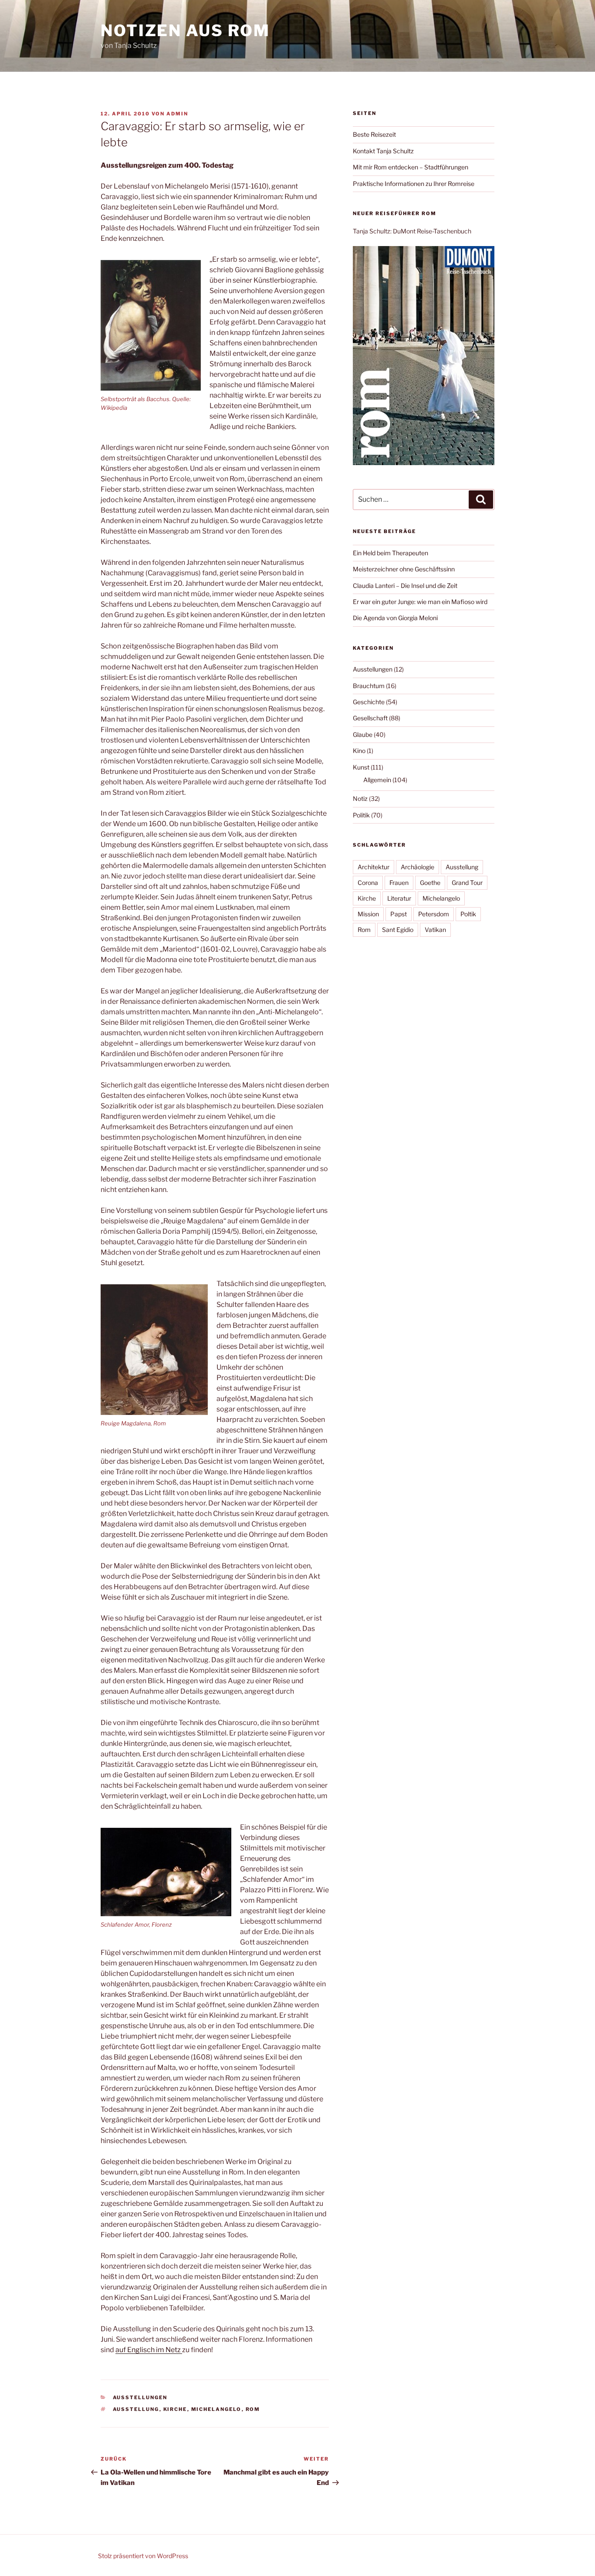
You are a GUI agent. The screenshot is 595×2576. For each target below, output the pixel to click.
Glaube (363, 734)
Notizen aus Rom (185, 30)
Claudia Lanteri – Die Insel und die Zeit (405, 586)
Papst (399, 914)
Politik (361, 815)
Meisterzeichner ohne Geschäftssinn (404, 569)
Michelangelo (216, 2409)
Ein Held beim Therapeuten (390, 553)
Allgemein (377, 780)
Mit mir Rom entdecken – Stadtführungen (411, 167)
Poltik (468, 914)
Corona (368, 883)
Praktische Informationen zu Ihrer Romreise (414, 184)
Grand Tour (467, 883)
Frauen (399, 883)
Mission (368, 914)
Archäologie (418, 867)
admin (177, 114)
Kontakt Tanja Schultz (383, 151)
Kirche (175, 2409)
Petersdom (434, 914)
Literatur (399, 898)
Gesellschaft (370, 718)
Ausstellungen (140, 2397)
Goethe (430, 883)
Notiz (360, 798)
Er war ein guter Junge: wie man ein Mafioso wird (420, 602)
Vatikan (435, 930)
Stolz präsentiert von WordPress (143, 2556)
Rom (253, 2409)
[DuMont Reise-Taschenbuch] (424, 463)
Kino (359, 751)
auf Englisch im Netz (149, 2350)
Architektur (374, 867)
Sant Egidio (398, 930)
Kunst (361, 767)
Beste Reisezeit (374, 134)
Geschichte (369, 702)
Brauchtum (369, 686)
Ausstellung (136, 2409)
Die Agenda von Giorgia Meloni (395, 618)
